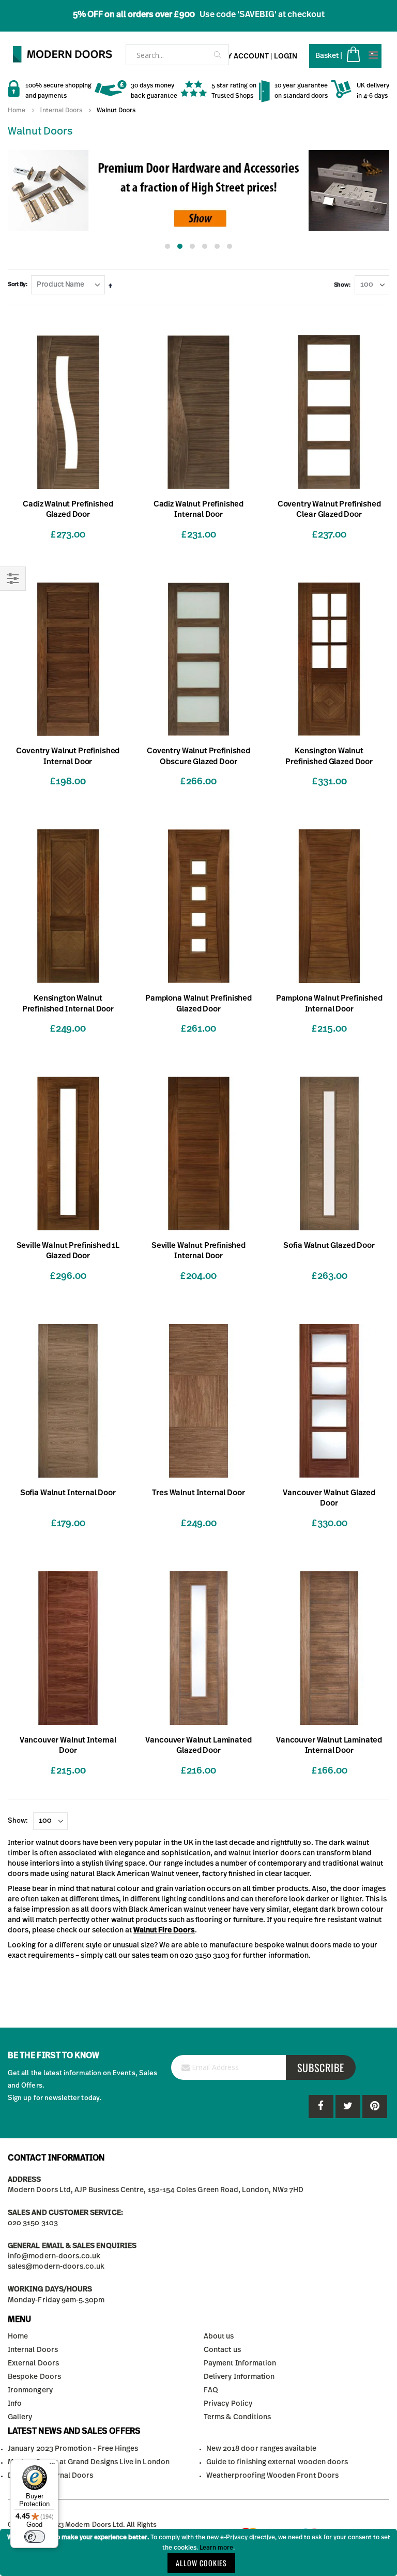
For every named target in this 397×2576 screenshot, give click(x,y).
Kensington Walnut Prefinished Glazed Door (329, 756)
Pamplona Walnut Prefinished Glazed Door (198, 1003)
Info (15, 2404)
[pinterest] (348, 2106)
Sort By (17, 284)
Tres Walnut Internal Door (198, 1493)
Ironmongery (30, 2390)
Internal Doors (61, 110)
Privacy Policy (228, 2404)
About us (219, 2336)
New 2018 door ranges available (261, 2449)
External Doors (33, 2363)
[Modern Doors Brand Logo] (57, 54)
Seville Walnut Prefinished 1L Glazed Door (68, 1251)
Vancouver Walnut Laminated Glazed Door (198, 1745)
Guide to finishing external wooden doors (277, 2462)
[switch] (35, 2537)
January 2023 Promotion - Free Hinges (73, 2449)
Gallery (20, 2417)
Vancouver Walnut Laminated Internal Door (329, 1745)
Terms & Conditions (237, 2417)
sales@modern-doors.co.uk (56, 2267)
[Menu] (52, 2466)
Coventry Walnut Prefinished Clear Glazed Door (329, 509)
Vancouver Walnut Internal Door (68, 1745)
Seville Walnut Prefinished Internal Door (198, 1251)
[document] (198, 2552)
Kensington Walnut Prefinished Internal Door (68, 1003)
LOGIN (286, 56)
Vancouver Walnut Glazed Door (329, 1498)
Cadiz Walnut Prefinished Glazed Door (68, 509)
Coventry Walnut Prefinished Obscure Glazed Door (198, 756)
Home (17, 110)
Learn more (216, 2548)
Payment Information (240, 2363)
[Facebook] (321, 2106)
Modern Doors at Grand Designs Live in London (89, 2462)
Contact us (222, 2350)
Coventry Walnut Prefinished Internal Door (68, 756)
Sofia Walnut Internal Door (68, 1493)
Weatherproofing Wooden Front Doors (272, 2476)
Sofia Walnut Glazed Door (329, 1246)
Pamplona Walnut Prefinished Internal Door (329, 1003)
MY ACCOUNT (245, 56)
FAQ (211, 2390)
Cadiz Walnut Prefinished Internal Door (198, 509)
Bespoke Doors (34, 2377)
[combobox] (177, 55)
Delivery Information (239, 2377)
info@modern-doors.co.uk (54, 2256)
